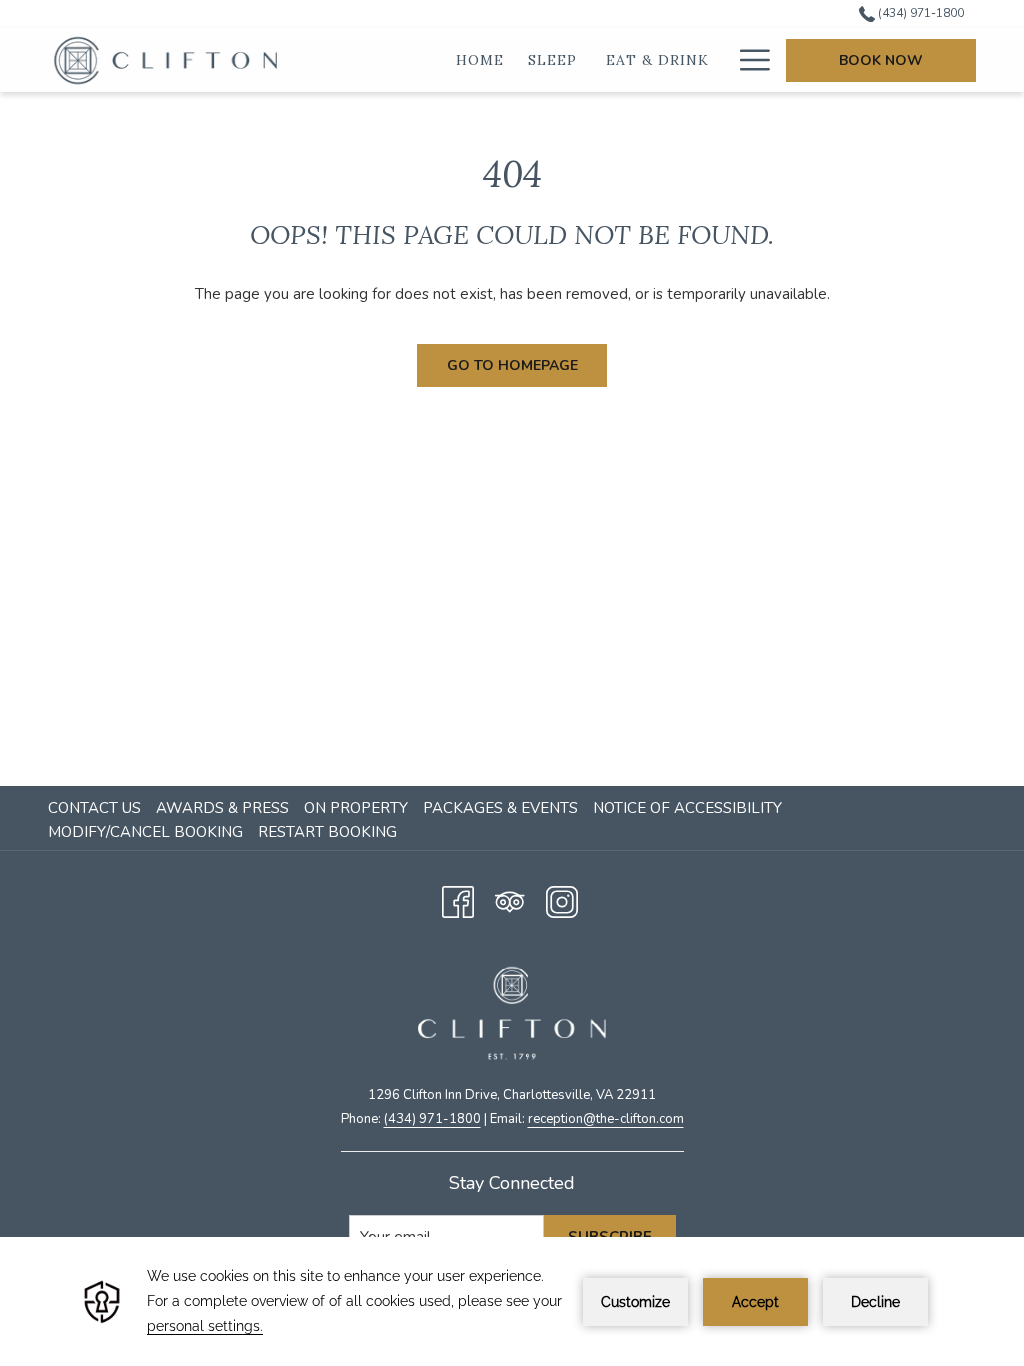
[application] (512, 1301)
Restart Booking (327, 832)
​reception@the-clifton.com (606, 1119)
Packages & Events (500, 808)
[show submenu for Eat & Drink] (723, 60)
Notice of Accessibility (687, 808)
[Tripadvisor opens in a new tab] (510, 899)
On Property (356, 808)
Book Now (881, 60)
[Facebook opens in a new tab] (458, 899)
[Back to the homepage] (168, 60)
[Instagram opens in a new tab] (562, 899)
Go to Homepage (512, 365)
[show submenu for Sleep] (592, 60)
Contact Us (94, 808)
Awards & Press (222, 808)
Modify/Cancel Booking (145, 832)
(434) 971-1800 (919, 13)
